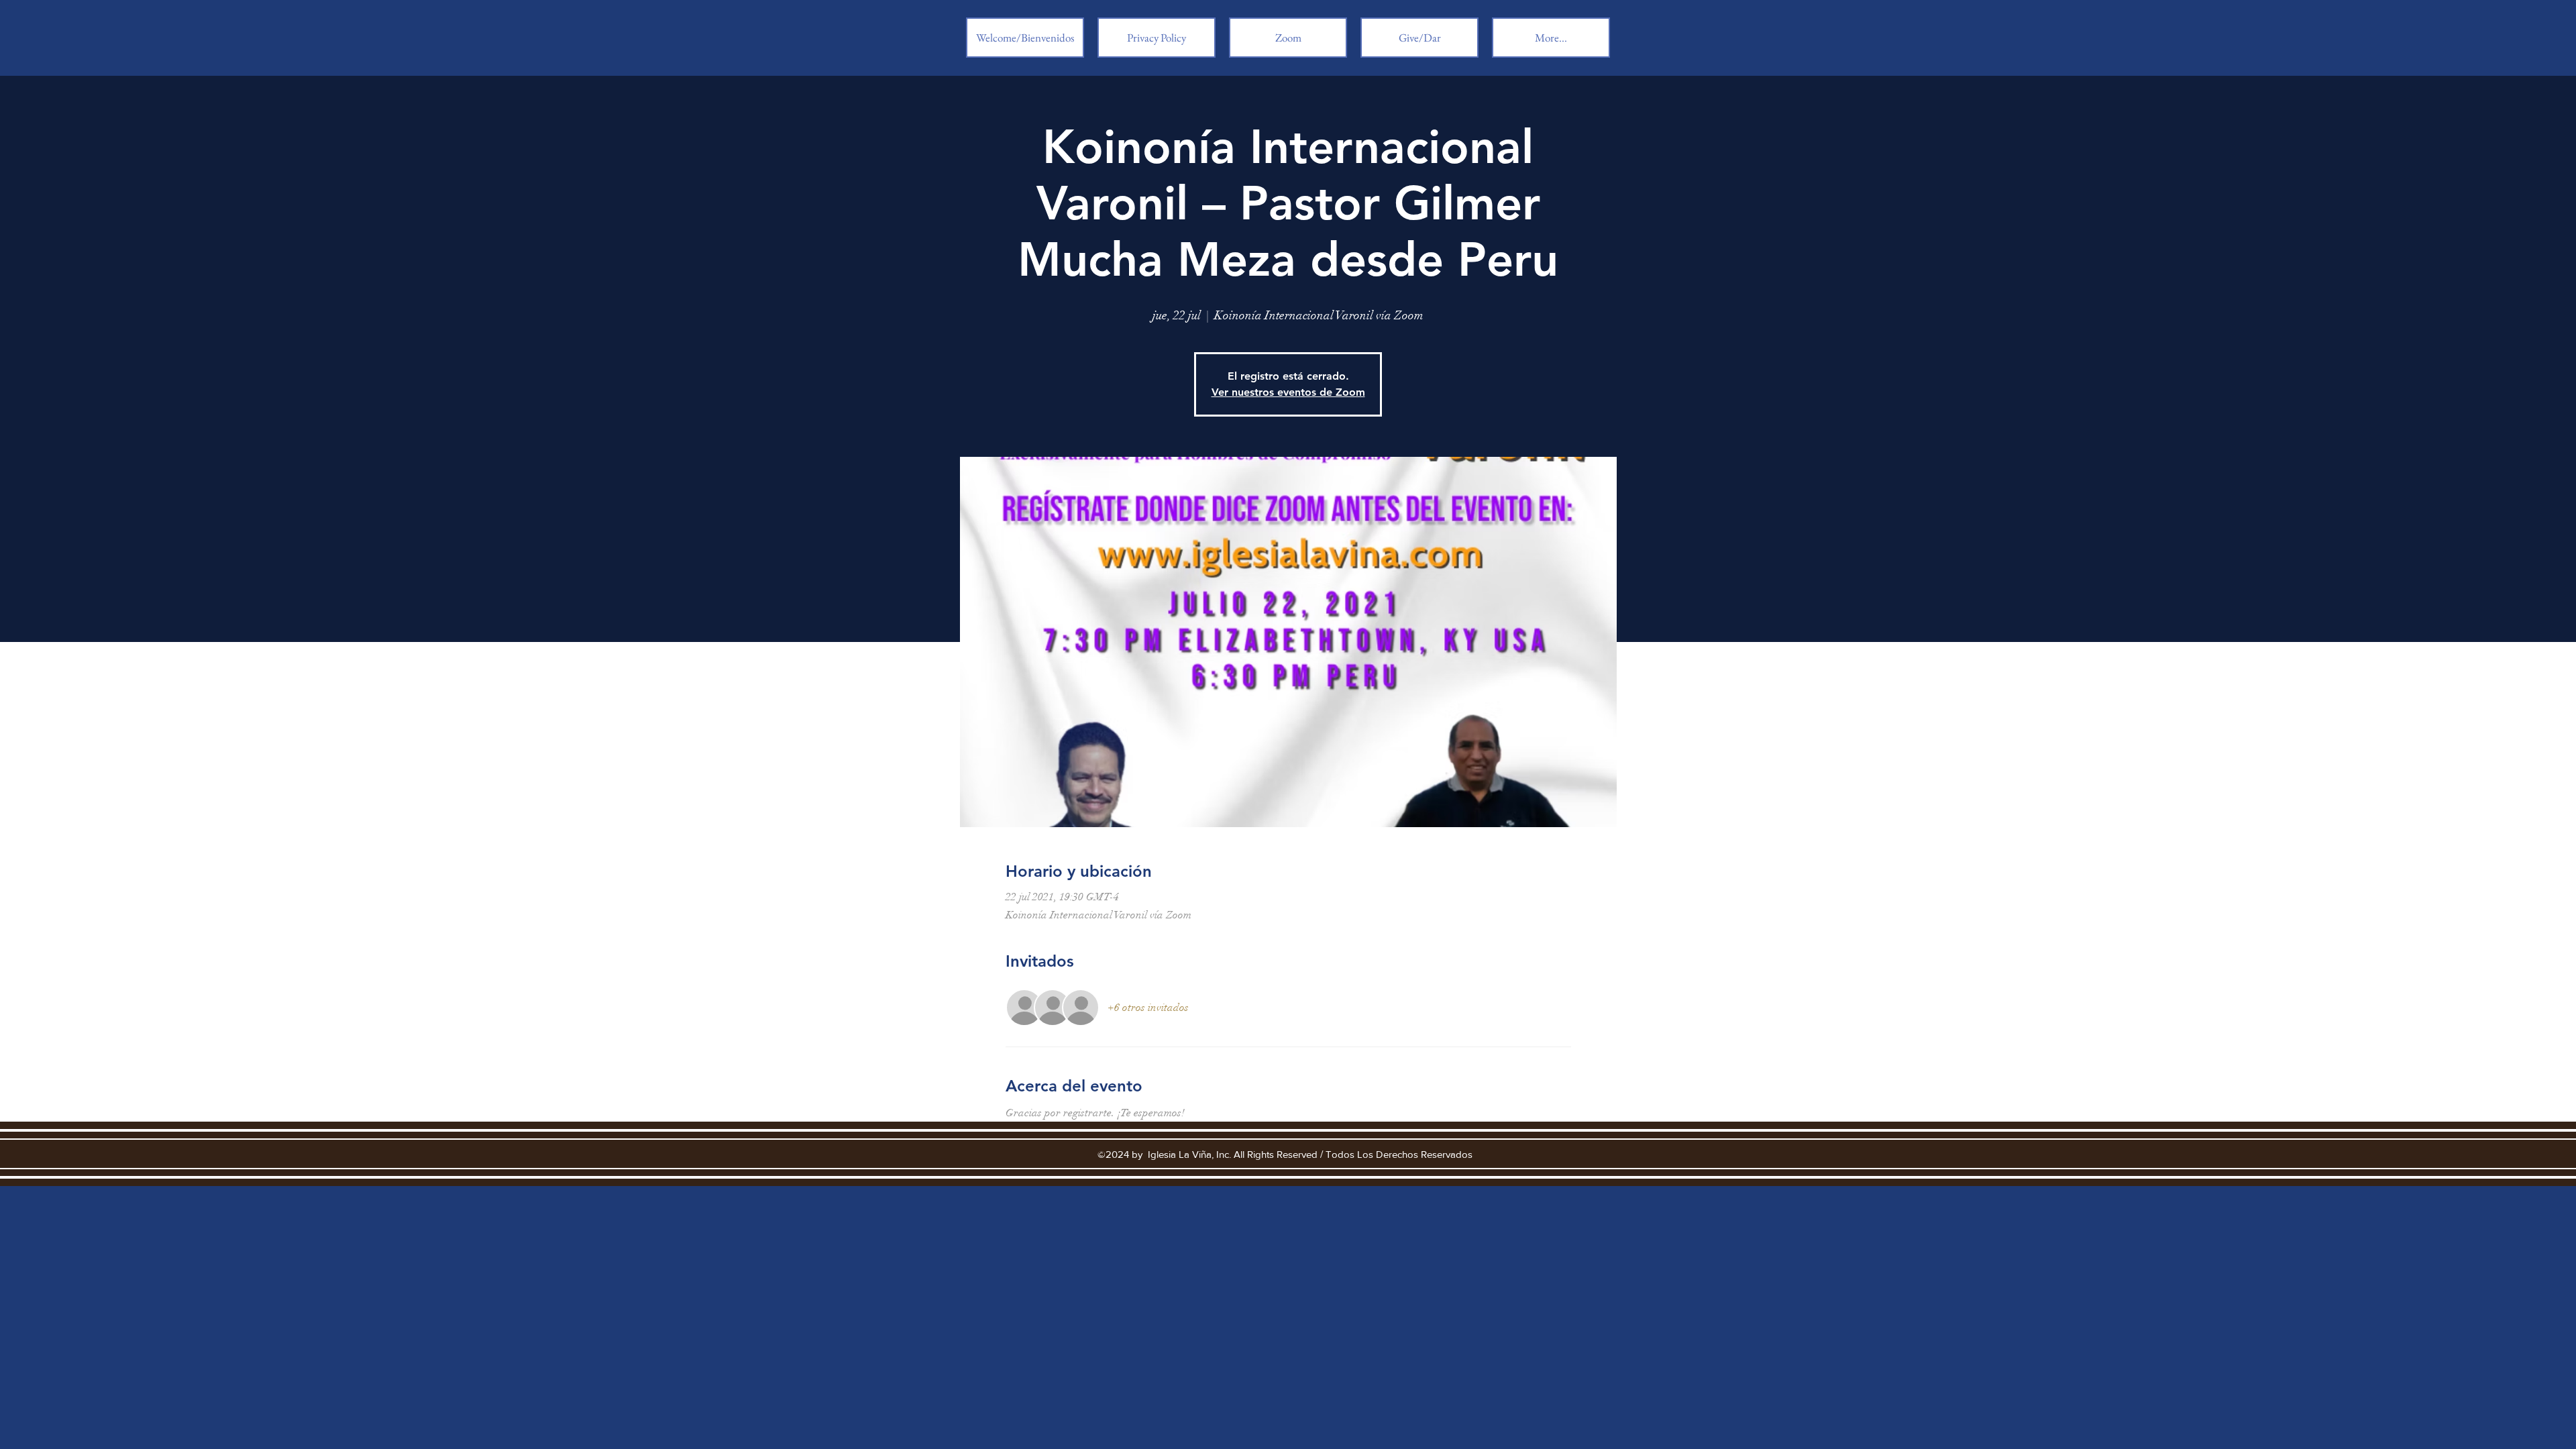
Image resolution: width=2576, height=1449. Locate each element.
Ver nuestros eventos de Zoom (1288, 392)
